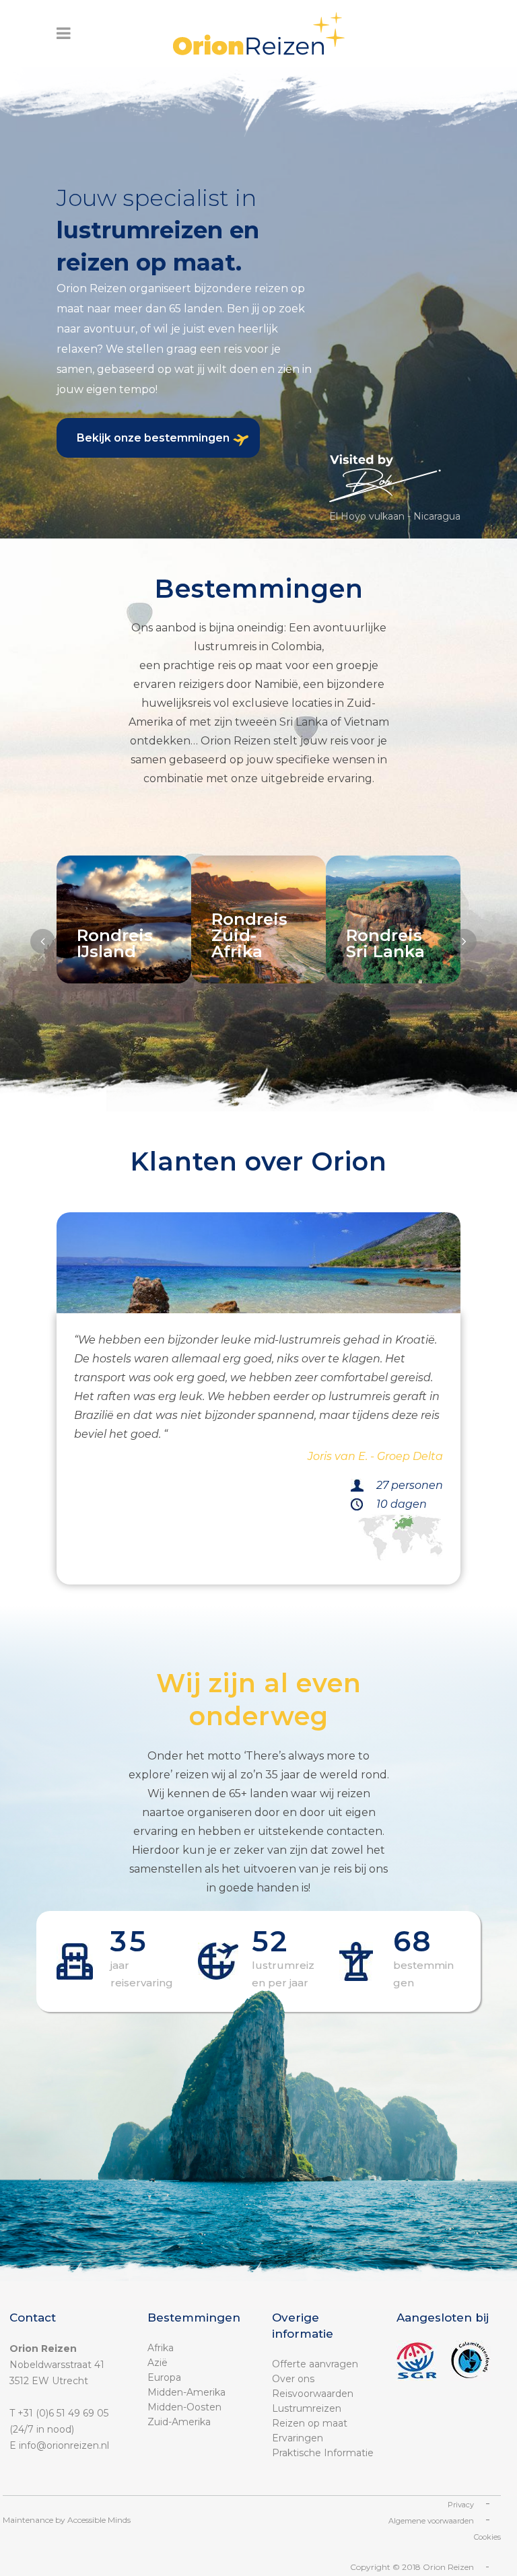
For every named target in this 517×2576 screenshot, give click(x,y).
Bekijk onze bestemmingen (153, 438)
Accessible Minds (99, 2520)
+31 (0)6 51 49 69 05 (63, 2413)
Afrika (161, 2348)
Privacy (461, 2505)
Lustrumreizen (307, 2408)
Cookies (487, 2537)
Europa (164, 2377)
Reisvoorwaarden (313, 2394)
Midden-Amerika (186, 2392)
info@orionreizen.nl (64, 2445)
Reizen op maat (310, 2423)
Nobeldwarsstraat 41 (57, 2365)
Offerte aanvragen (315, 2364)
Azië (158, 2363)
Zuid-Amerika (179, 2422)
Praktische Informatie (323, 2453)
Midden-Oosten (184, 2407)
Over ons (293, 2379)
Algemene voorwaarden (431, 2521)
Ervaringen (298, 2438)
